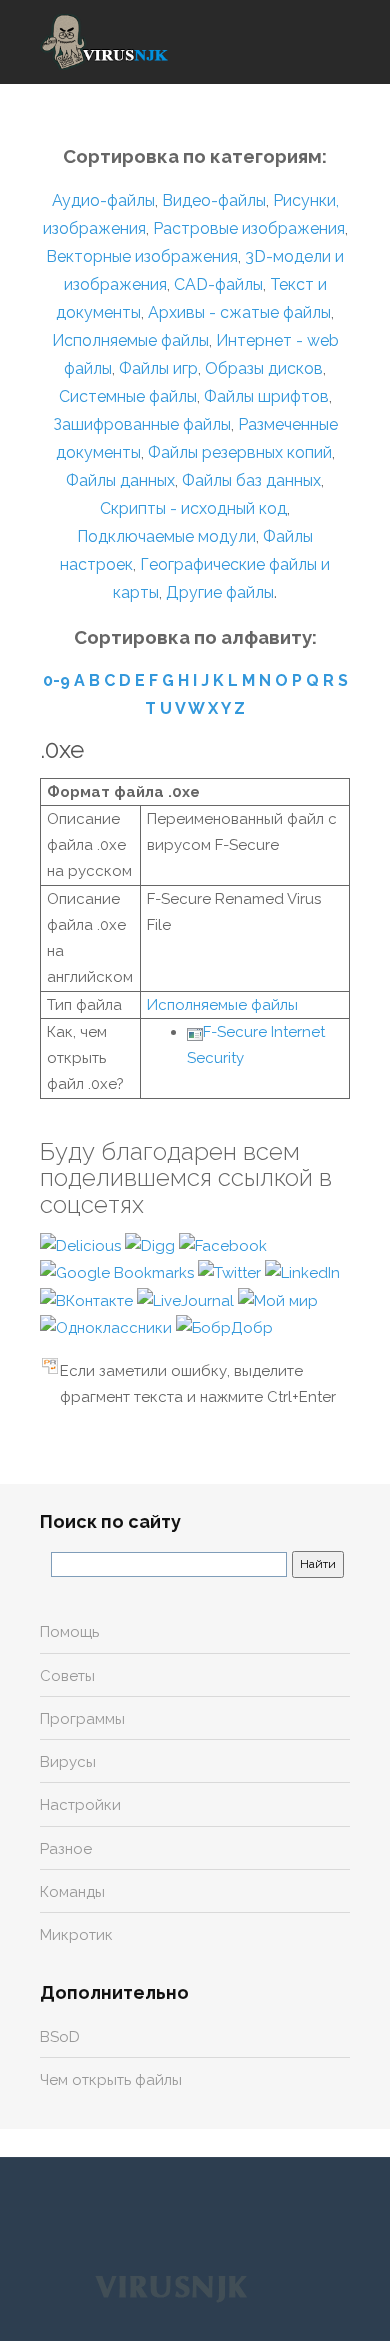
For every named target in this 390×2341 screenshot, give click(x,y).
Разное (66, 1849)
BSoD (60, 2037)
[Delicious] (82, 1245)
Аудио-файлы (103, 200)
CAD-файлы (218, 284)
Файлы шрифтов (266, 396)
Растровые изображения (249, 228)
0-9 (56, 680)
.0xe (62, 749)
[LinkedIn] (302, 1272)
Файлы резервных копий (240, 452)
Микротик (76, 1935)
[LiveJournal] (187, 1300)
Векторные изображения (142, 256)
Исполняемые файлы (130, 340)
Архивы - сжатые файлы (239, 312)
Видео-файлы (214, 200)
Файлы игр (158, 368)
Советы (67, 1676)
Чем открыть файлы (111, 2080)
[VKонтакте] (88, 1300)
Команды (72, 1892)
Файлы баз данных (251, 480)
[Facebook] (223, 1245)
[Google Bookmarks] (119, 1272)
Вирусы (68, 1762)
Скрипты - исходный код (193, 508)
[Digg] (152, 1245)
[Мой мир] (278, 1300)
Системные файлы (128, 396)
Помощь (69, 1632)
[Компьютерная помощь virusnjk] (105, 42)
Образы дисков (264, 368)
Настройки (80, 1805)
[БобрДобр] (224, 1327)
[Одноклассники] (108, 1327)
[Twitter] (231, 1272)
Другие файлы (220, 592)
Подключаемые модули (166, 536)
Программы (82, 1719)
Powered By (171, 2288)
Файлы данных (120, 480)
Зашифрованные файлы (142, 424)
